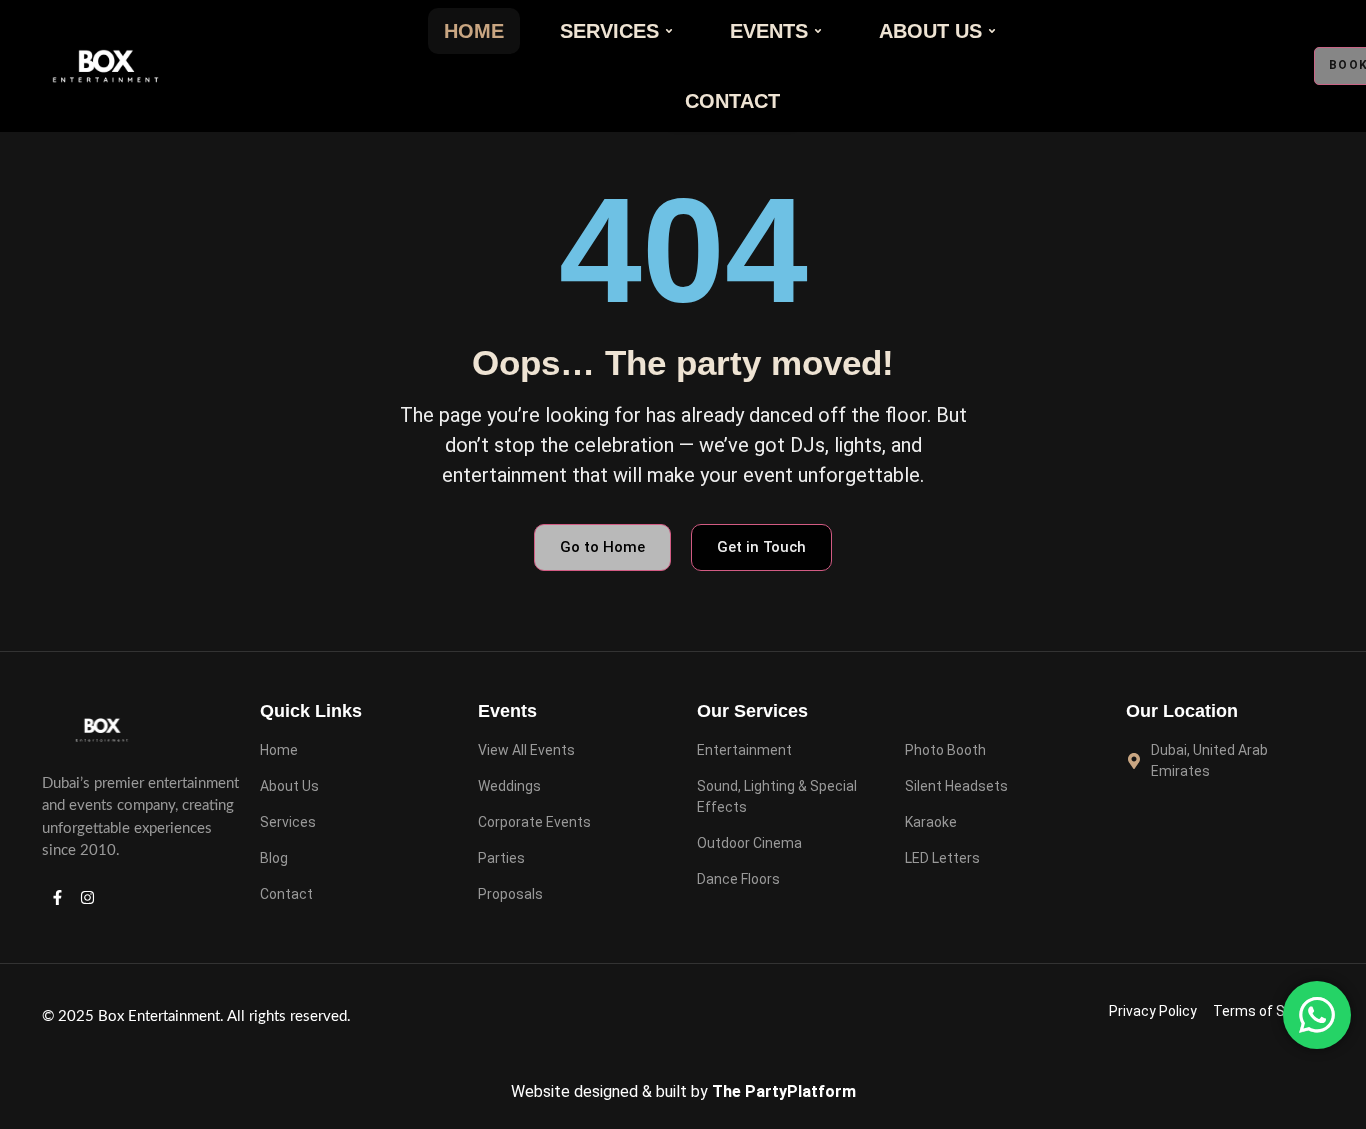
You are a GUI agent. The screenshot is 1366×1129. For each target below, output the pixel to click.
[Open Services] (669, 31)
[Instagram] (87, 898)
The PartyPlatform (784, 1091)
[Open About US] (992, 31)
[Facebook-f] (57, 898)
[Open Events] (818, 31)
